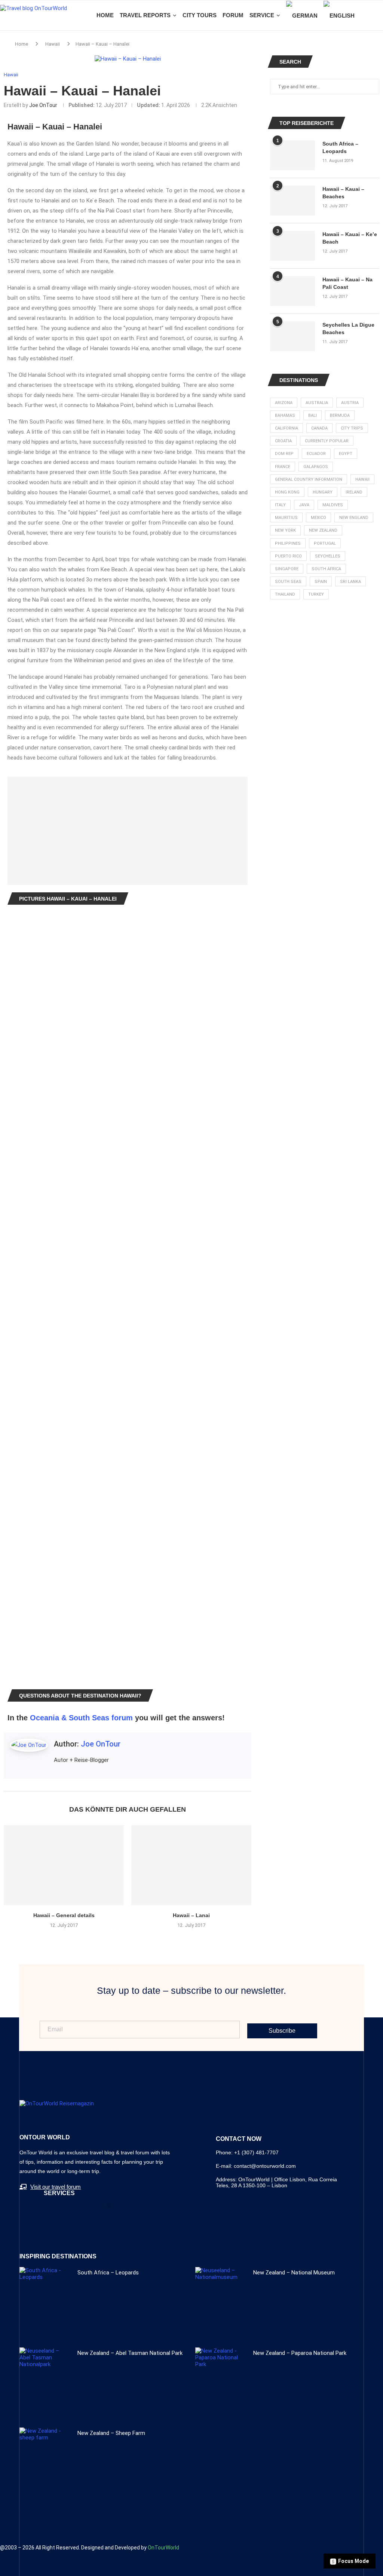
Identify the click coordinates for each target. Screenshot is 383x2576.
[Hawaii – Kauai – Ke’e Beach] (292, 246)
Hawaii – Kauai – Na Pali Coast (347, 283)
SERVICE (262, 15)
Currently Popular (327, 441)
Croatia (283, 441)
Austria (350, 403)
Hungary (323, 492)
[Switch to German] (302, 16)
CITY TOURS (200, 15)
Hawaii (53, 44)
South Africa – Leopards (340, 147)
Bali (312, 415)
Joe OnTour (43, 105)
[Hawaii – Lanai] (191, 1865)
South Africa (326, 569)
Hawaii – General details (64, 1915)
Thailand (285, 594)
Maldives (333, 505)
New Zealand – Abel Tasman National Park (130, 2353)
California (287, 428)
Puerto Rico (288, 556)
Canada (319, 428)
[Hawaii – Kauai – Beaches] (292, 201)
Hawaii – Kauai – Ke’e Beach (350, 238)
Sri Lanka (350, 582)
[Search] (379, 15)
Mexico (318, 518)
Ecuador (316, 454)
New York (285, 530)
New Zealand (323, 530)
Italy (280, 505)
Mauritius (286, 518)
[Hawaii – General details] (64, 1865)
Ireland (354, 492)
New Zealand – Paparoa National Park (300, 2353)
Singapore (287, 569)
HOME (105, 15)
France (283, 467)
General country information (309, 479)
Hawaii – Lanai (191, 1915)
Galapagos (316, 467)
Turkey (316, 594)
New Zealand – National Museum (294, 2273)
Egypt (346, 454)
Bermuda (340, 415)
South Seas (288, 582)
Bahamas (285, 415)
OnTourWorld (163, 2548)
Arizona (284, 403)
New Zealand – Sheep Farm (111, 2433)
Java (304, 505)
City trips (352, 428)
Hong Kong (287, 492)
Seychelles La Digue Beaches (348, 329)
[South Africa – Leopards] (292, 155)
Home (22, 44)
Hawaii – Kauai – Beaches (343, 193)
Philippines (288, 543)
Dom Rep (284, 454)
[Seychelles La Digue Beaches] (292, 336)
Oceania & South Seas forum (81, 1718)
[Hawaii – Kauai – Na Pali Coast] (292, 291)
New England (354, 518)
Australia (317, 403)
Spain (321, 582)
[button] (108, 2206)
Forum (233, 15)
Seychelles (328, 556)
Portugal (325, 543)
